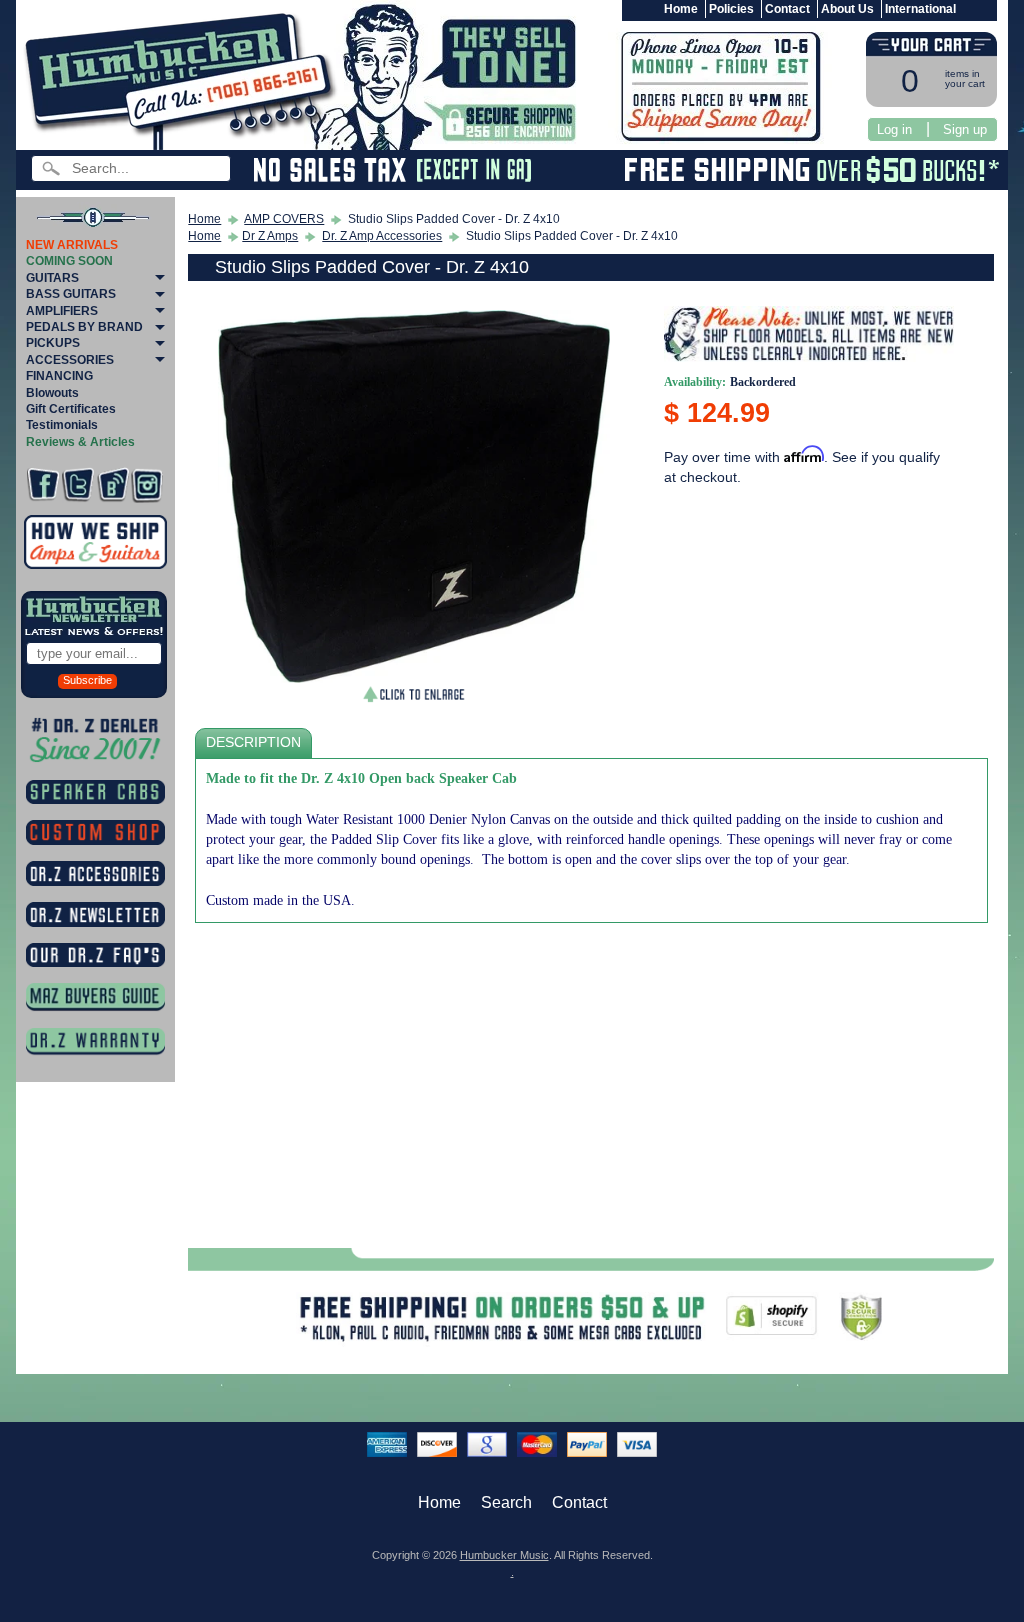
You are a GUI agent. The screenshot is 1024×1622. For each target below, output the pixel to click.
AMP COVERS (284, 219)
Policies (731, 9)
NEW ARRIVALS (72, 245)
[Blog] (113, 484)
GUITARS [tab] (52, 278)
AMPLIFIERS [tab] (62, 311)
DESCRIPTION (253, 742)
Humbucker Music (504, 1555)
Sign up (965, 129)
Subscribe (87, 680)
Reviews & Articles (80, 442)
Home (681, 9)
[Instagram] (147, 484)
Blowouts (52, 393)
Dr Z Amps (270, 236)
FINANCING (59, 376)
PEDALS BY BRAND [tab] (84, 327)
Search (506, 1502)
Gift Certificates (71, 409)
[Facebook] (43, 484)
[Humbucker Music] (183, 78)
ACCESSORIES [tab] (70, 360)
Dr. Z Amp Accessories (382, 236)
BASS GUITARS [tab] (71, 294)
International (920, 9)
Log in (894, 129)
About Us (847, 9)
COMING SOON (69, 261)
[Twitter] (78, 484)
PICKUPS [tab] (53, 343)
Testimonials (62, 425)
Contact (787, 9)
